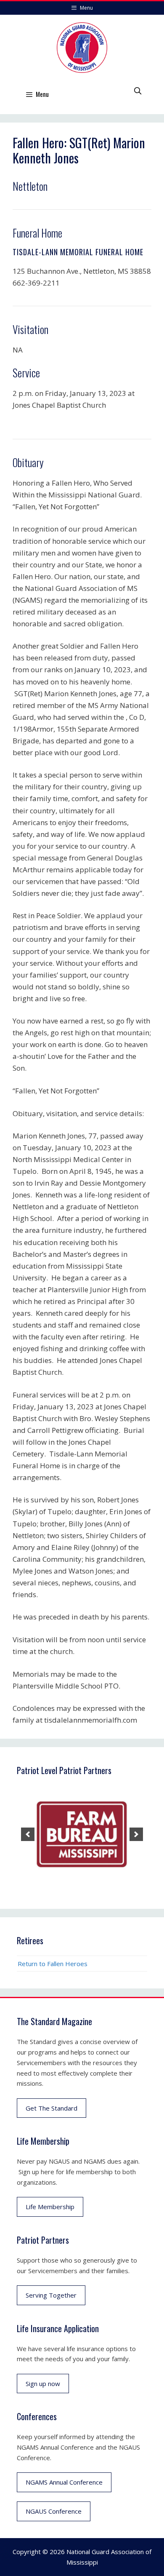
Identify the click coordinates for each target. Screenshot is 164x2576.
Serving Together (51, 2295)
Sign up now (43, 2384)
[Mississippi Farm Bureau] (82, 1834)
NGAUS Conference (54, 2511)
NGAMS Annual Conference (64, 2482)
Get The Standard (52, 2108)
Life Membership (50, 2207)
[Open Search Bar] (138, 91)
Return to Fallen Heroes (53, 1964)
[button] (28, 1834)
